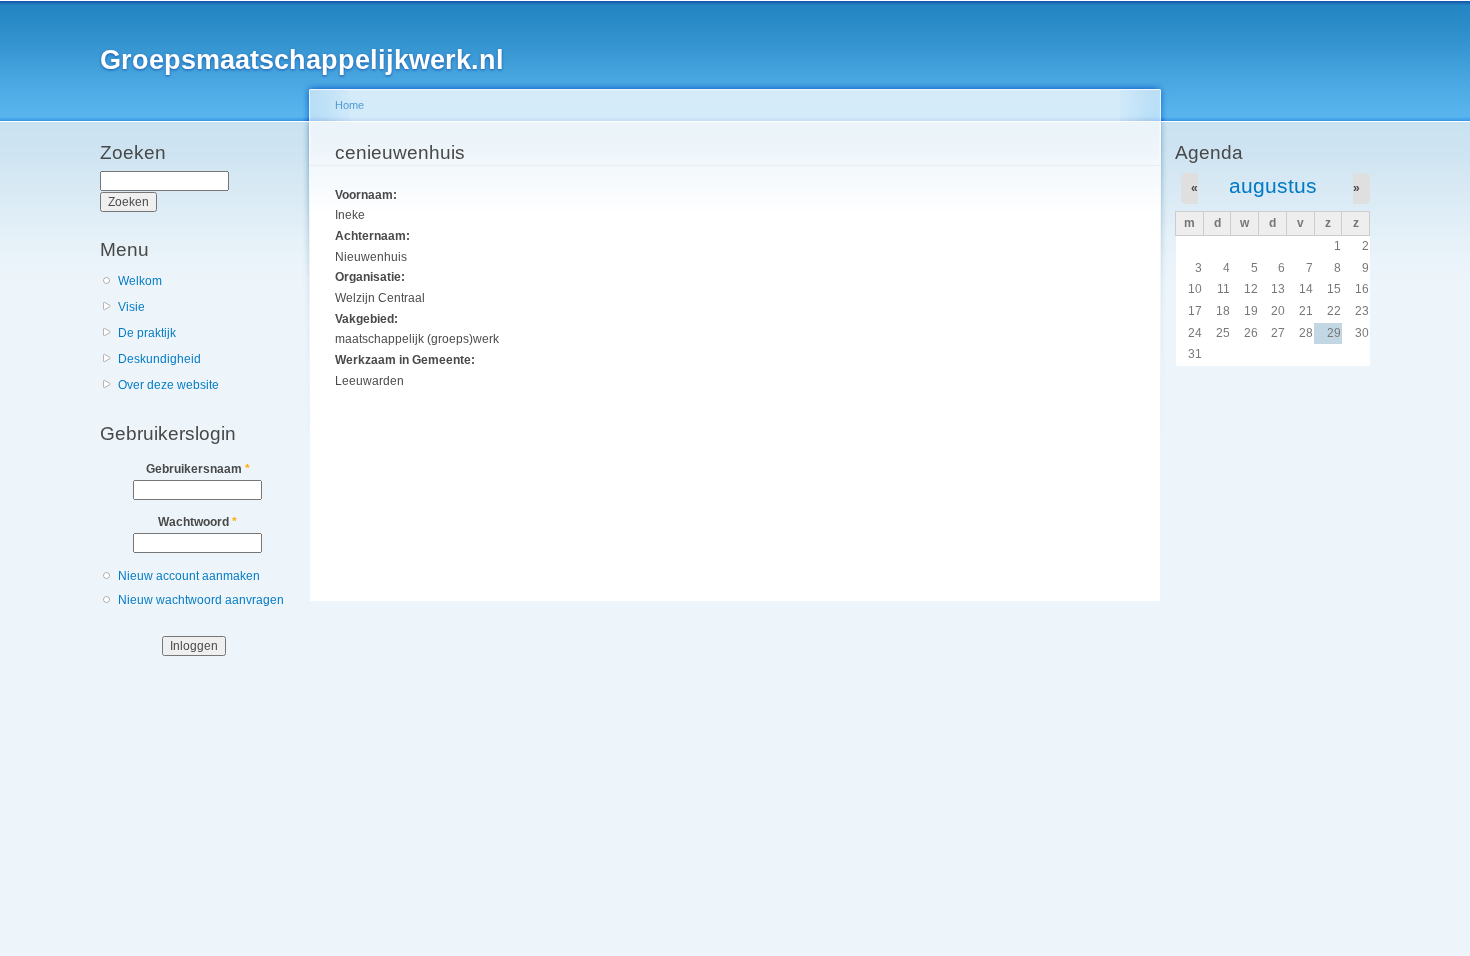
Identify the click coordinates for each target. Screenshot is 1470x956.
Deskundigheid (159, 359)
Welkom (140, 281)
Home (349, 105)
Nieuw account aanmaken (189, 576)
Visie (131, 307)
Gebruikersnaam (198, 469)
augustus (1273, 185)
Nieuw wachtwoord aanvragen (201, 600)
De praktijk (147, 333)
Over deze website (168, 385)
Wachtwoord (197, 522)
